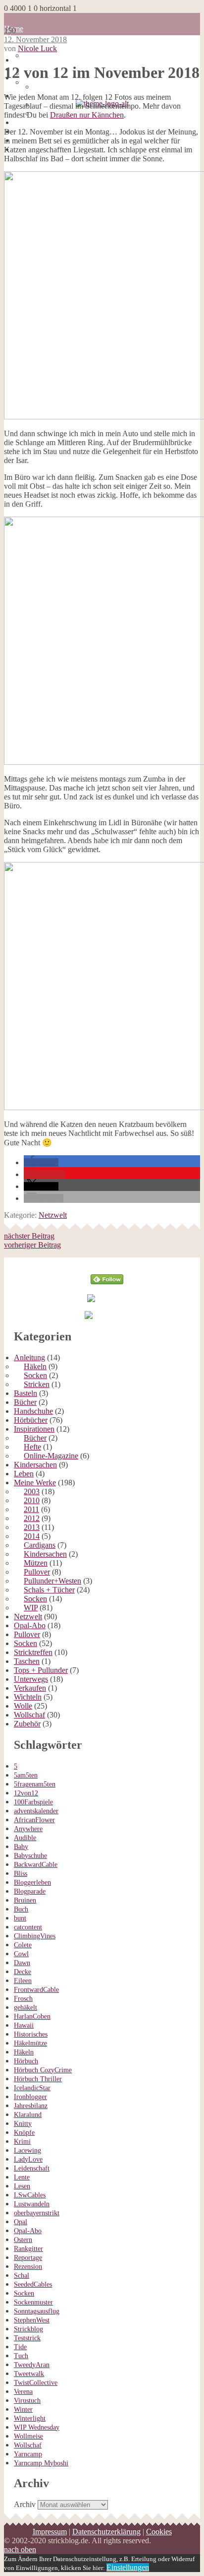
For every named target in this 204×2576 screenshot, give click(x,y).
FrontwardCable (36, 1990)
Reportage (28, 2258)
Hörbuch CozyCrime (43, 2070)
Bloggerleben (32, 1882)
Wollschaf (29, 1715)
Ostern (23, 2240)
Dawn (22, 1963)
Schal (22, 2276)
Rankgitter (28, 2249)
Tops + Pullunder (41, 1670)
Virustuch (27, 2401)
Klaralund (28, 2115)
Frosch (23, 1999)
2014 (32, 1536)
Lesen (22, 2186)
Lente (22, 2177)
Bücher (25, 1402)
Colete (23, 1945)
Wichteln (28, 1697)
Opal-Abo (30, 1625)
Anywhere (28, 1829)
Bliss (21, 1874)
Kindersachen (35, 1465)
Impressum (50, 2532)
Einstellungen (128, 2567)
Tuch (21, 2356)
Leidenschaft (32, 2168)
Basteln (25, 1393)
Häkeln (35, 1366)
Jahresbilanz (31, 2106)
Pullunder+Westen (52, 1581)
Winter (23, 2410)
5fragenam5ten (35, 1784)
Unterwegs (31, 1679)
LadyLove (28, 2159)
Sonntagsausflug (37, 2311)
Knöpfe (24, 2133)
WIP (31, 1608)
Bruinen (25, 1900)
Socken (35, 1375)
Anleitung (29, 1357)
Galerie (25, 122)
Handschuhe (33, 1411)
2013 (32, 1527)
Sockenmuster (33, 2302)
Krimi (22, 2142)
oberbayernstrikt (37, 2213)
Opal (21, 2222)
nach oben (20, 2549)
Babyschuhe (30, 1856)
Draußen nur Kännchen (87, 115)
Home (24, 60)
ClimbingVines (35, 1936)
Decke (23, 1972)
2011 (31, 1509)
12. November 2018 (35, 39)
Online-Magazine (51, 1456)
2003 (32, 1491)
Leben (24, 1474)
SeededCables (33, 2284)
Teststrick (27, 2338)
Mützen (36, 1563)
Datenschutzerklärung (106, 2532)
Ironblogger (30, 2097)
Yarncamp (28, 2454)
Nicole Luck (37, 48)
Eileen (23, 1981)
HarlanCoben (32, 2016)
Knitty (23, 2124)
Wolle (23, 1706)
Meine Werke (35, 1483)
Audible (25, 1838)
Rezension (28, 2267)
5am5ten (26, 1775)
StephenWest (32, 2320)
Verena (23, 2392)
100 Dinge (40, 55)
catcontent (28, 1927)
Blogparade (30, 1891)
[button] (41, 1162)
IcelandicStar (32, 2088)
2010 (32, 1500)
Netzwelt (53, 1215)
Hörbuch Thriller (38, 2079)
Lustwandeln (32, 2204)
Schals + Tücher (49, 1590)
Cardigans (40, 1545)
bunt (20, 1918)
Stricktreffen (33, 1652)
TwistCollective (36, 2383)
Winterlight (30, 2418)
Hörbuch (26, 2061)
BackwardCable (36, 1865)
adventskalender (36, 1811)
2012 (32, 1518)
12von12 (26, 1793)
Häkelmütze (30, 2043)
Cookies (159, 2532)
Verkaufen (30, 1688)
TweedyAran (32, 2365)
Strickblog (28, 2329)
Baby (21, 1847)
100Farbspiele (33, 1802)
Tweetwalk (29, 2374)
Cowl (21, 1954)
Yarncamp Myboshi (41, 2463)
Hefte (32, 1447)
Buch (21, 1909)
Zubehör (27, 1724)
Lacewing (27, 2150)
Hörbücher (31, 1420)
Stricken (37, 1384)
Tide (20, 2347)
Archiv (25, 2504)
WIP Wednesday (37, 2427)
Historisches (31, 2034)
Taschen (27, 1661)
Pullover (37, 1572)
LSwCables (30, 2195)
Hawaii (24, 2025)
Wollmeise (28, 2436)
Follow (107, 1262)
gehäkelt (25, 2008)
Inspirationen (34, 1429)
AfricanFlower (34, 1820)
